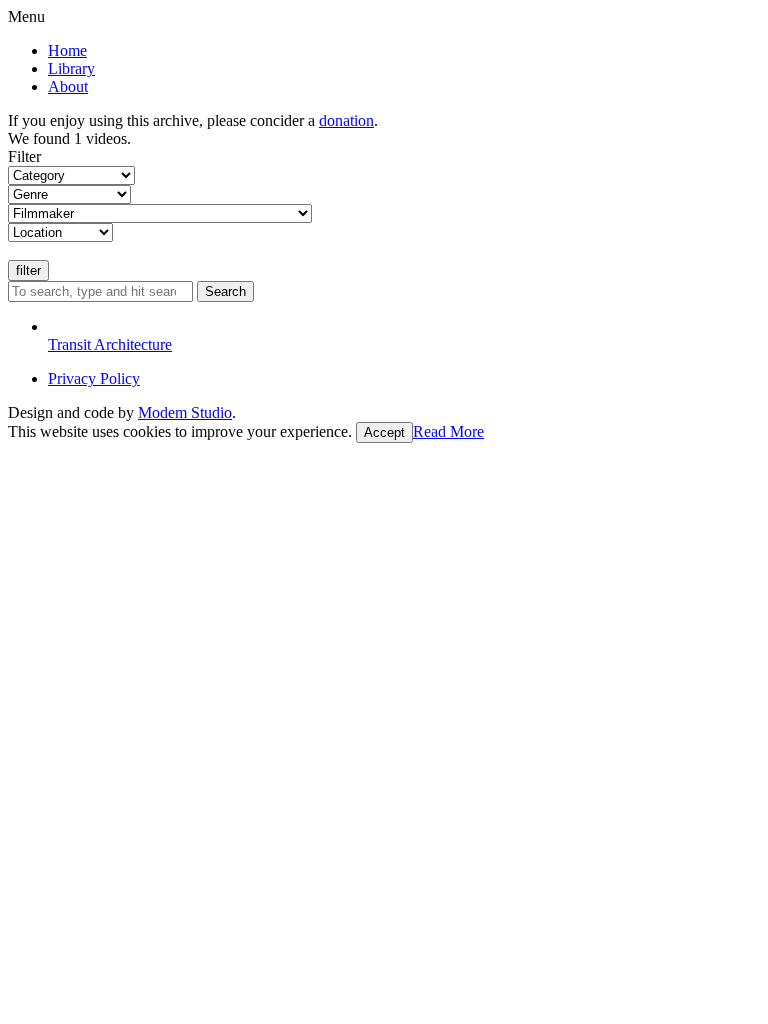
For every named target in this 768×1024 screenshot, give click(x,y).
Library (71, 68)
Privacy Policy (94, 378)
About (68, 86)
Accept (384, 432)
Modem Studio (185, 412)
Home (67, 50)
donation (346, 120)
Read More (448, 431)
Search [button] (225, 291)
